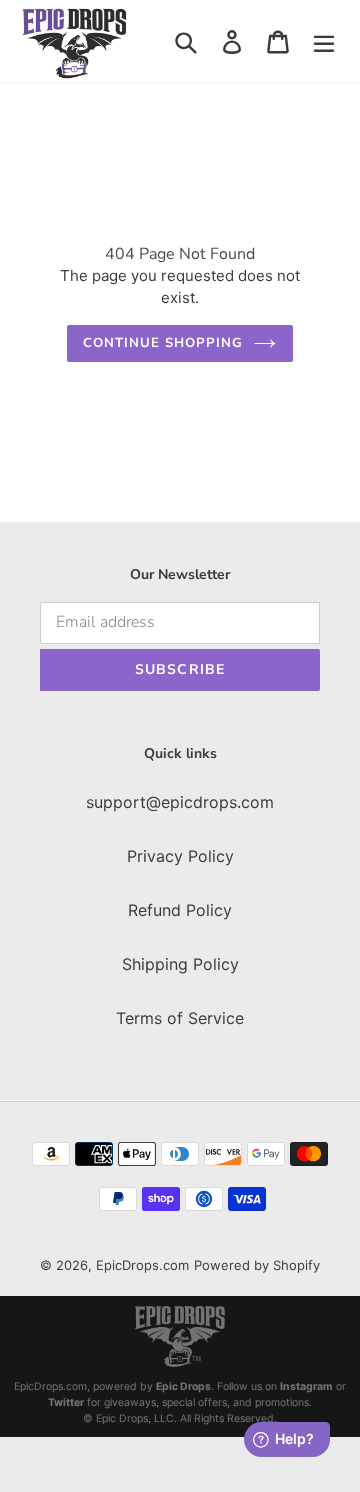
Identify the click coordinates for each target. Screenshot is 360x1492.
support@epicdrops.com (180, 802)
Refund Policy (180, 910)
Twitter (66, 1402)
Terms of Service (180, 1018)
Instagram (306, 1386)
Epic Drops (183, 1386)
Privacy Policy (180, 856)
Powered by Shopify (257, 1265)
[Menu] (324, 41)
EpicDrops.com (142, 1265)
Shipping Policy (180, 964)
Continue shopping (163, 343)
